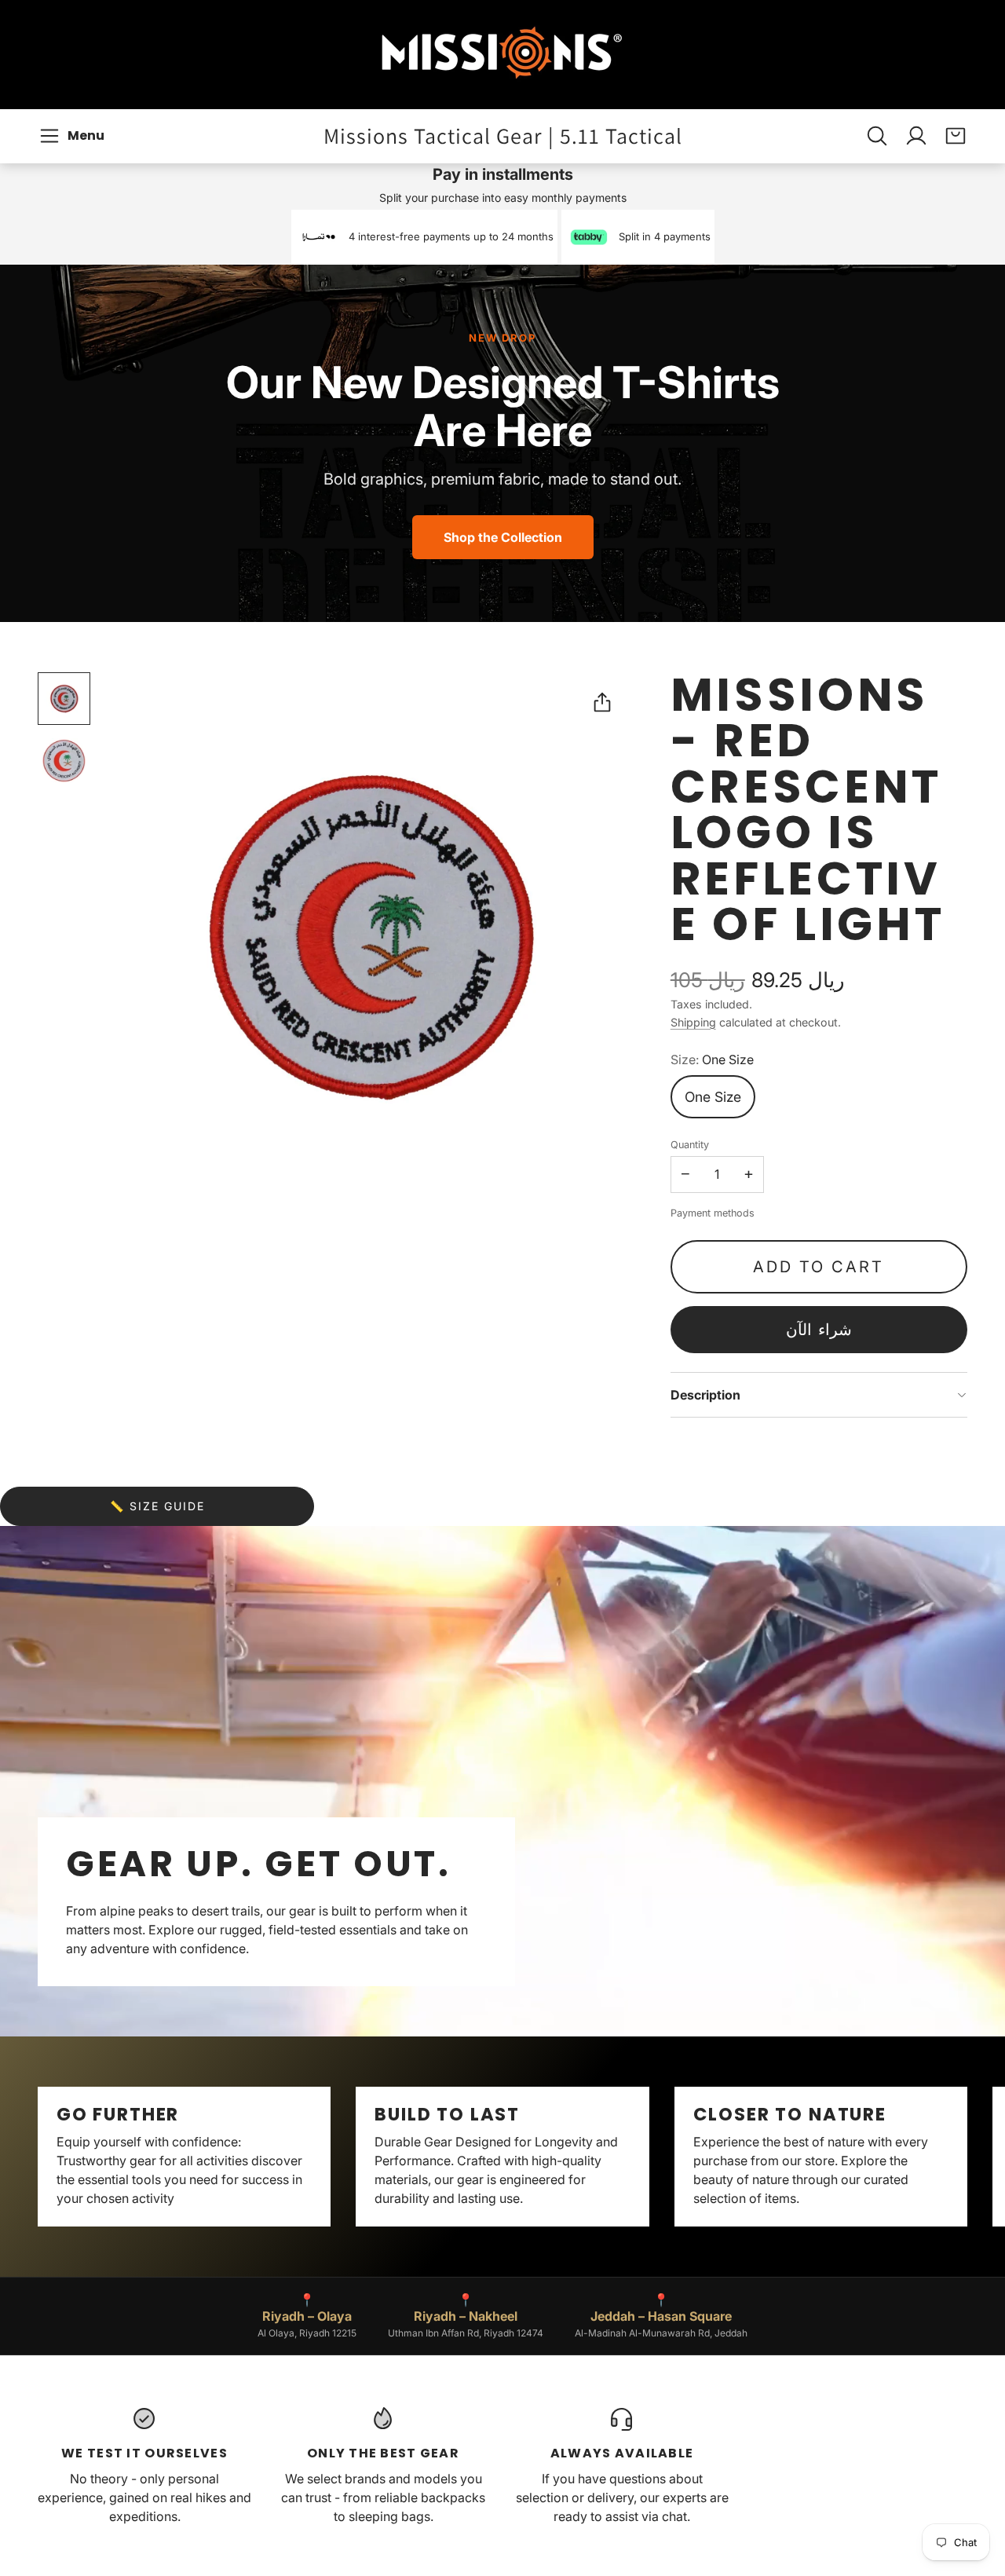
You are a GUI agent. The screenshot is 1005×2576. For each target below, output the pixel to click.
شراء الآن (819, 1330)
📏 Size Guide (157, 1506)
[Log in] (916, 136)
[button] (74, 136)
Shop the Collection (503, 537)
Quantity (690, 1145)
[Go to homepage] (502, 55)
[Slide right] (967, 2157)
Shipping (693, 1022)
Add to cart (819, 1267)
